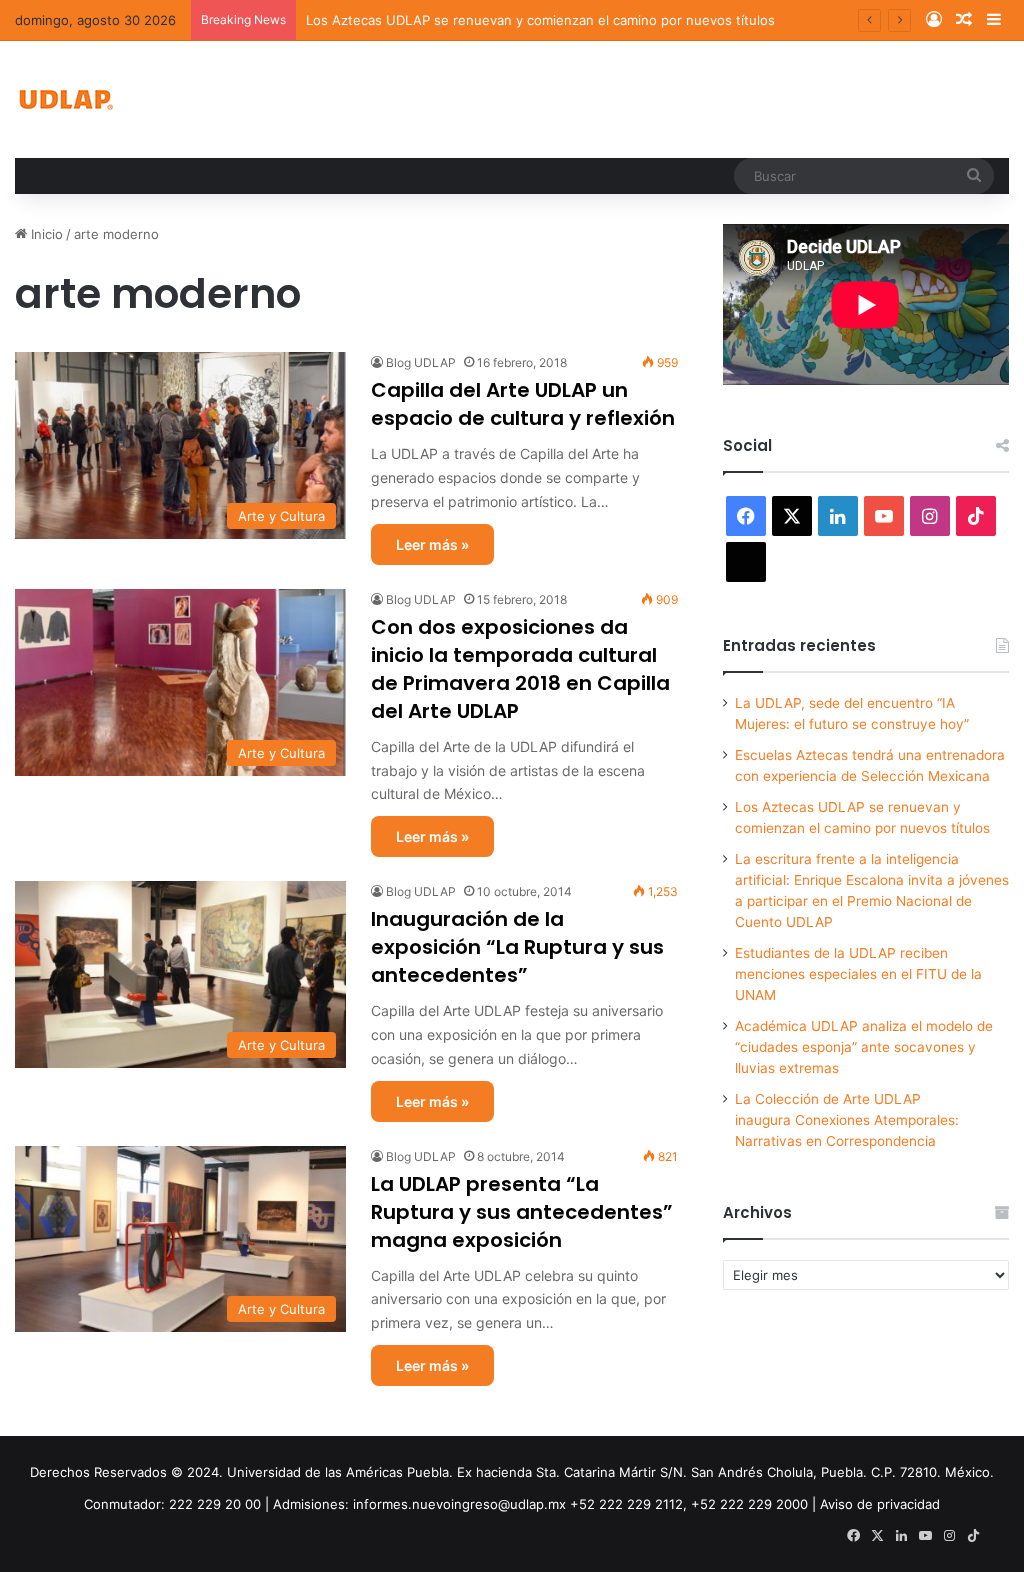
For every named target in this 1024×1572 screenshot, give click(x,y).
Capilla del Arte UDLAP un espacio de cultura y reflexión (523, 404)
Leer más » (432, 544)
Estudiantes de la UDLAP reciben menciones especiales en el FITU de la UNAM (858, 974)
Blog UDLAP (421, 362)
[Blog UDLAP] (65, 99)
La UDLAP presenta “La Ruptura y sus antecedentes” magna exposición (522, 1212)
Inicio (45, 234)
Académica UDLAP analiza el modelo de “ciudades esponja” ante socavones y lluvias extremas (864, 1047)
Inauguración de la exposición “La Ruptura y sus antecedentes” (517, 947)
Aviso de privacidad (880, 1504)
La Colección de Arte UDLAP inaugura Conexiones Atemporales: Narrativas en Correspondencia (847, 1120)
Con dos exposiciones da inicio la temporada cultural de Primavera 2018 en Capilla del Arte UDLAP (520, 669)
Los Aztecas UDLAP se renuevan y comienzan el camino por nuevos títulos (540, 20)
